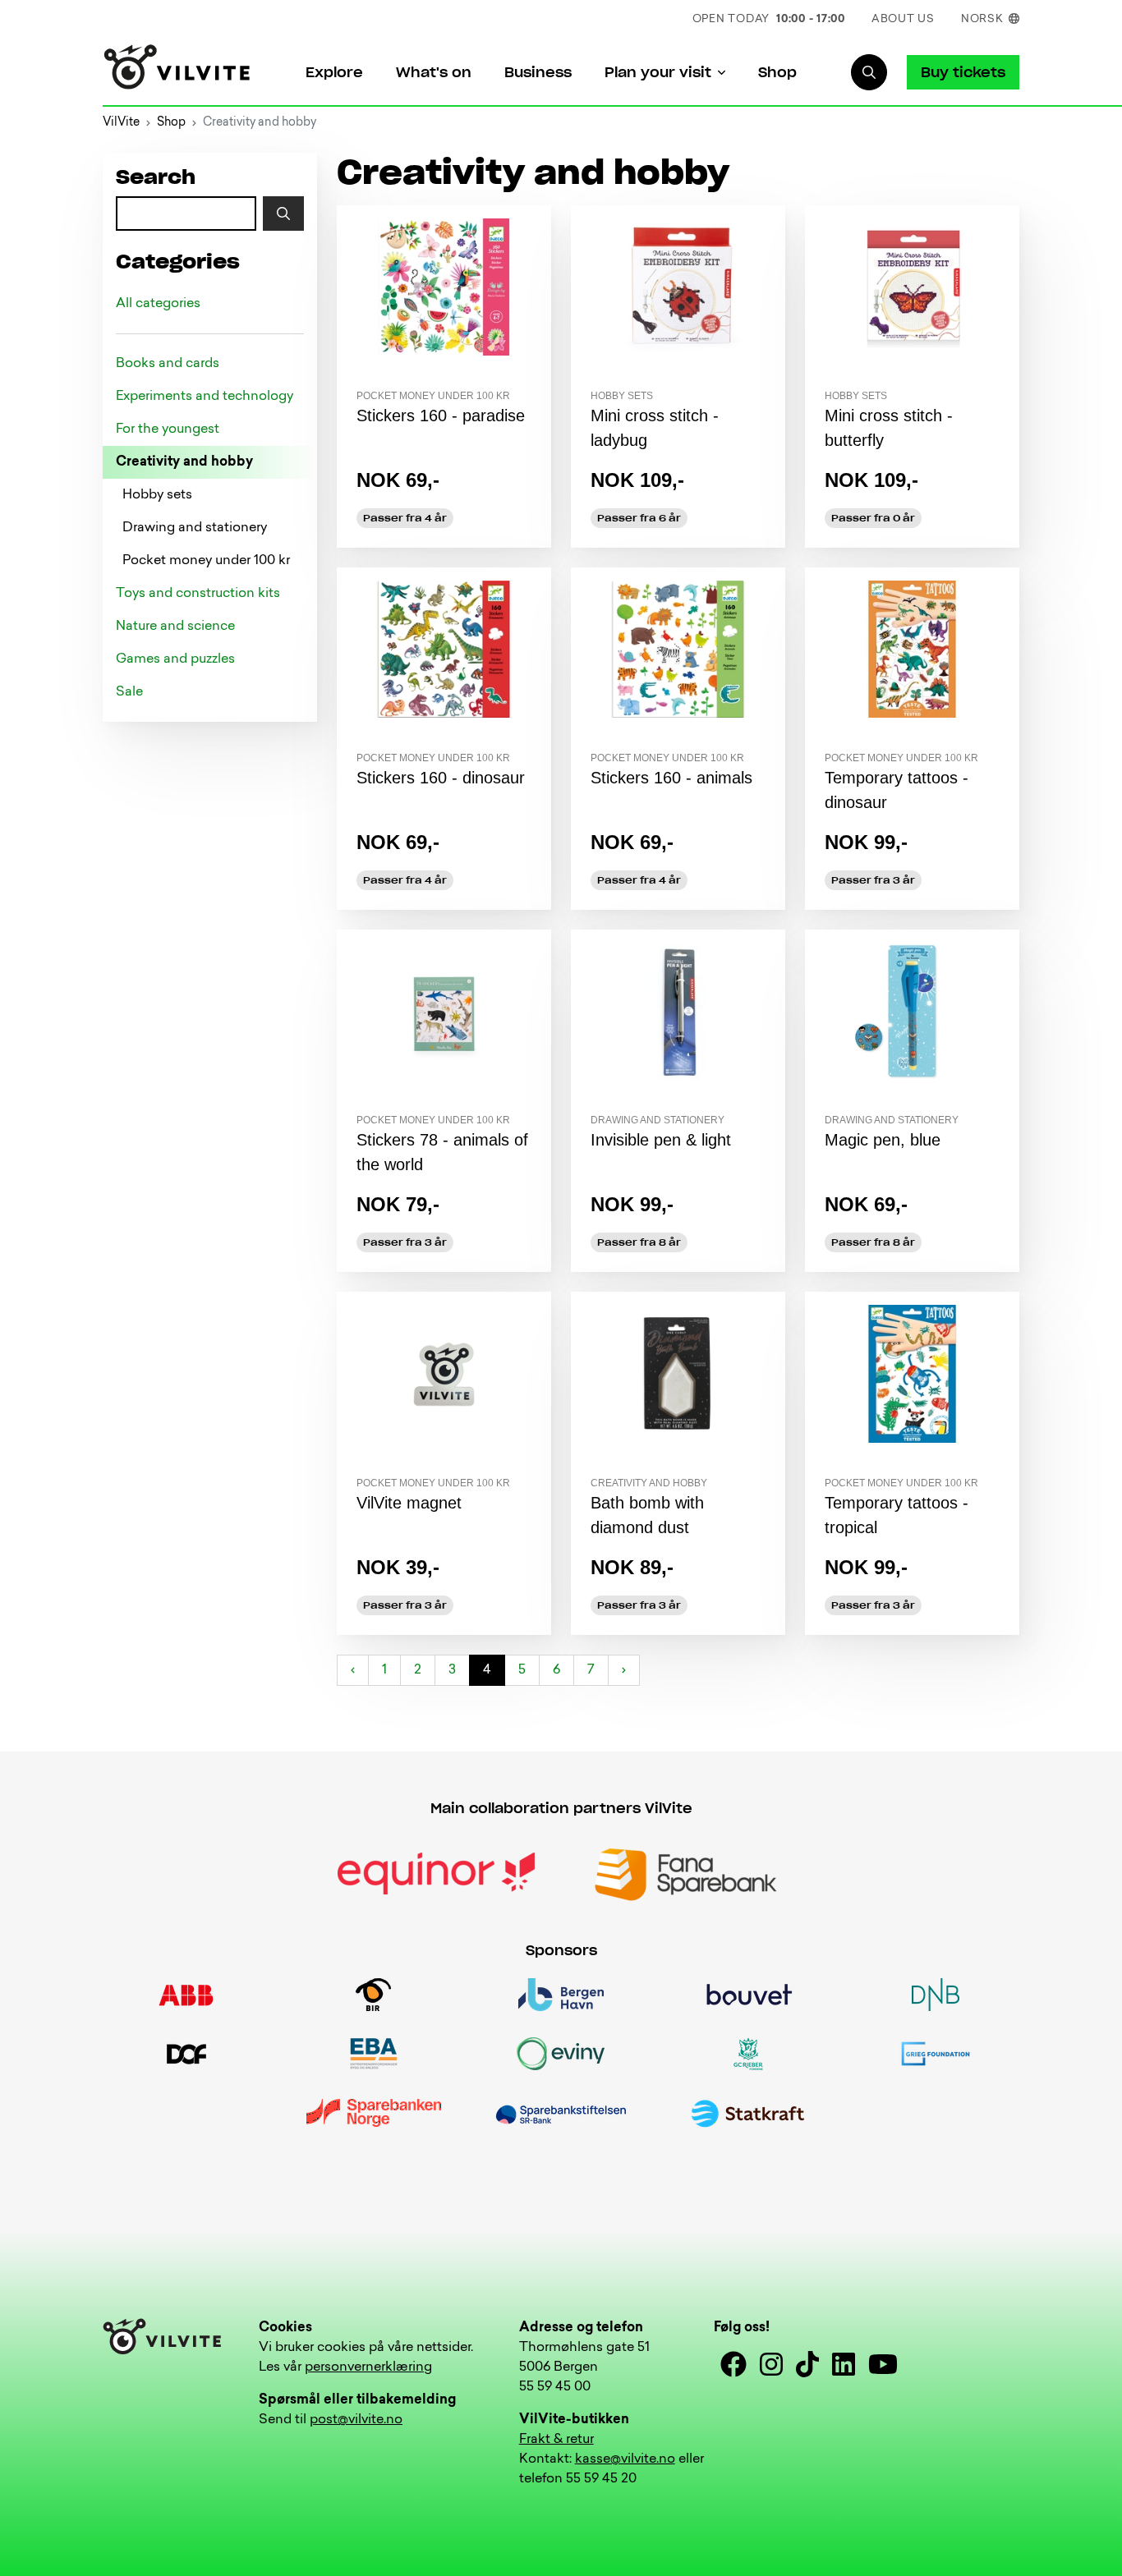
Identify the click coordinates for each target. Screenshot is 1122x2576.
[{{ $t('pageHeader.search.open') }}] (869, 72)
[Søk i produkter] (283, 214)
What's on (434, 72)
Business (538, 72)
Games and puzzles (175, 659)
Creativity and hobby (184, 462)
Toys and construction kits (198, 594)
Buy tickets (963, 72)
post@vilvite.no (356, 2420)
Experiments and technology (205, 397)
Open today (769, 19)
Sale (129, 692)
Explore (334, 72)
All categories (158, 304)
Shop (777, 72)
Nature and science (175, 627)
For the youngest (168, 429)
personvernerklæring (368, 2367)
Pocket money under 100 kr (206, 561)
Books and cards (168, 364)
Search (156, 178)
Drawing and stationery (195, 528)
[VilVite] (177, 73)
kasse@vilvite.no (625, 2459)
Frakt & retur (556, 2440)
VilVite (121, 123)
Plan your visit (658, 72)
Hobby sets (157, 495)
